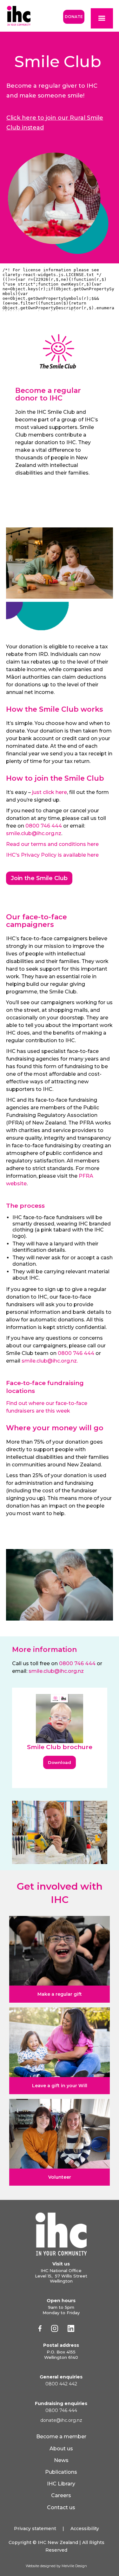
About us (61, 2449)
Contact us (61, 2507)
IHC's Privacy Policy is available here (52, 855)
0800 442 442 (61, 2384)
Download (60, 1762)
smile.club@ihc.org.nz (34, 833)
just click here (50, 792)
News (61, 2460)
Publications (61, 2472)
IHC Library (61, 2484)
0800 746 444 (44, 826)
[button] (102, 18)
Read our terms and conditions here (52, 844)
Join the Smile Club (39, 878)
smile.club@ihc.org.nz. (50, 1361)
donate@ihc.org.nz (61, 2420)
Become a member (61, 2437)
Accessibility (85, 2529)
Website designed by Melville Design (56, 2566)
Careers (61, 2495)
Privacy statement (35, 2529)
